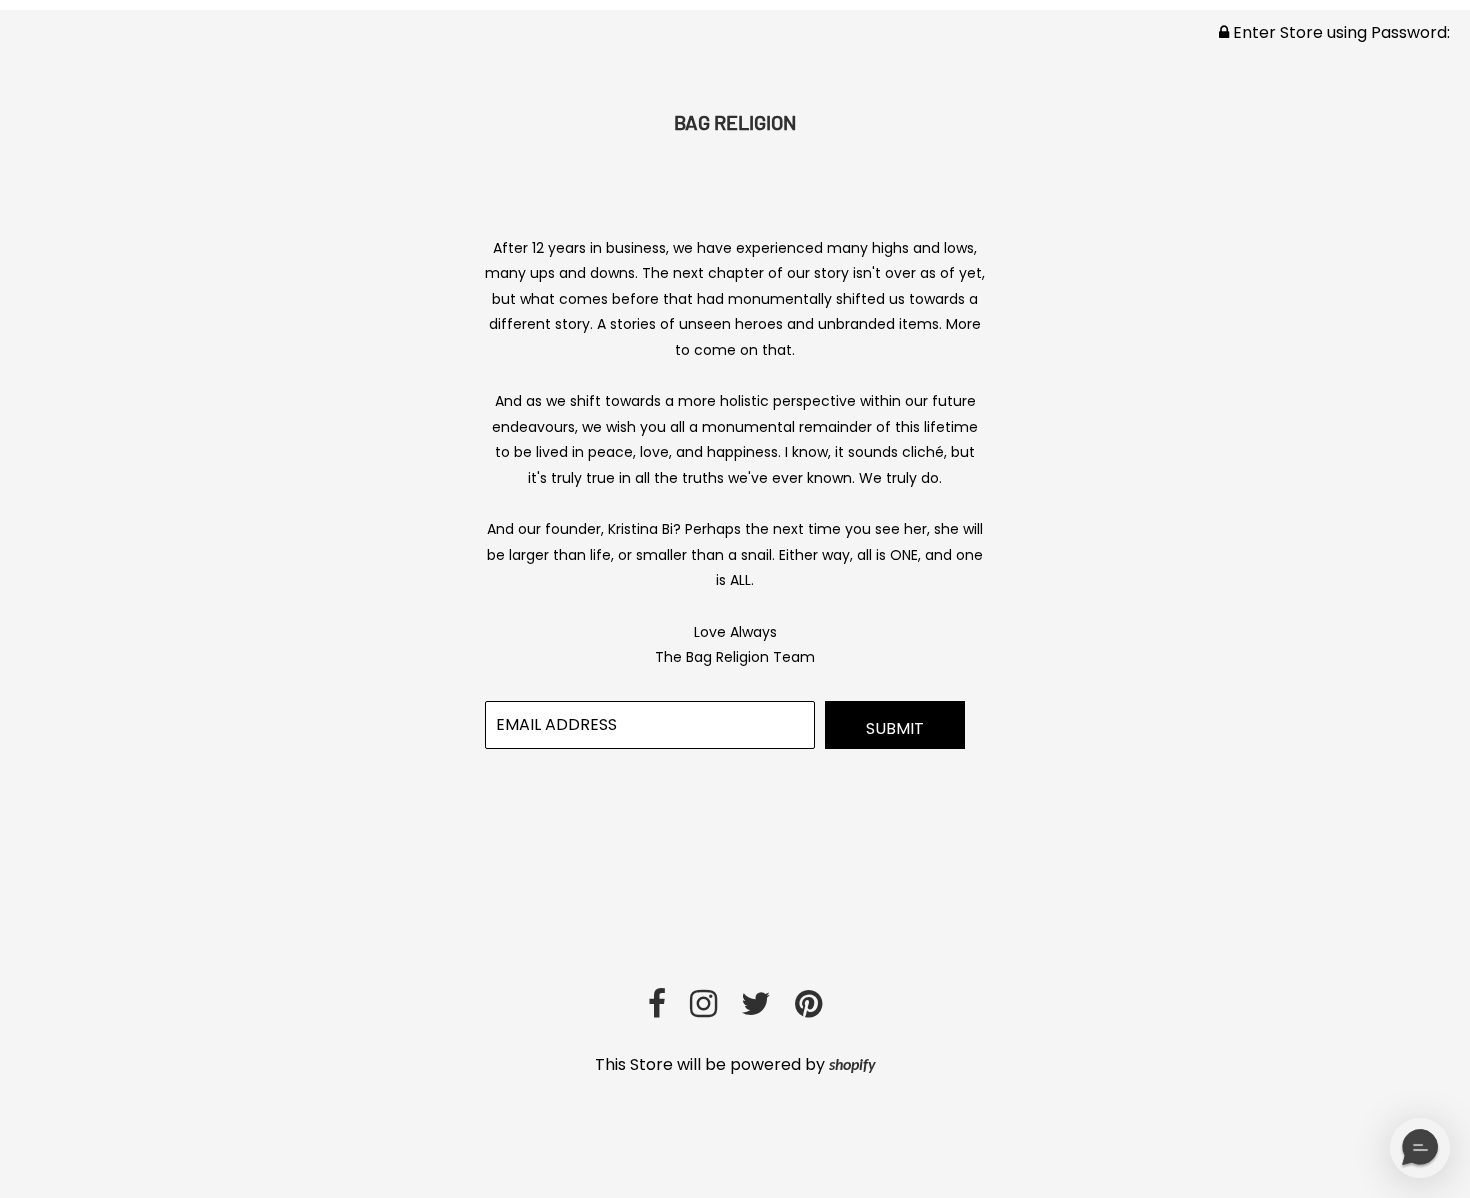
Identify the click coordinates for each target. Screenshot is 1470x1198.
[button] (1420, 1148)
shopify (852, 1066)
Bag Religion (735, 122)
